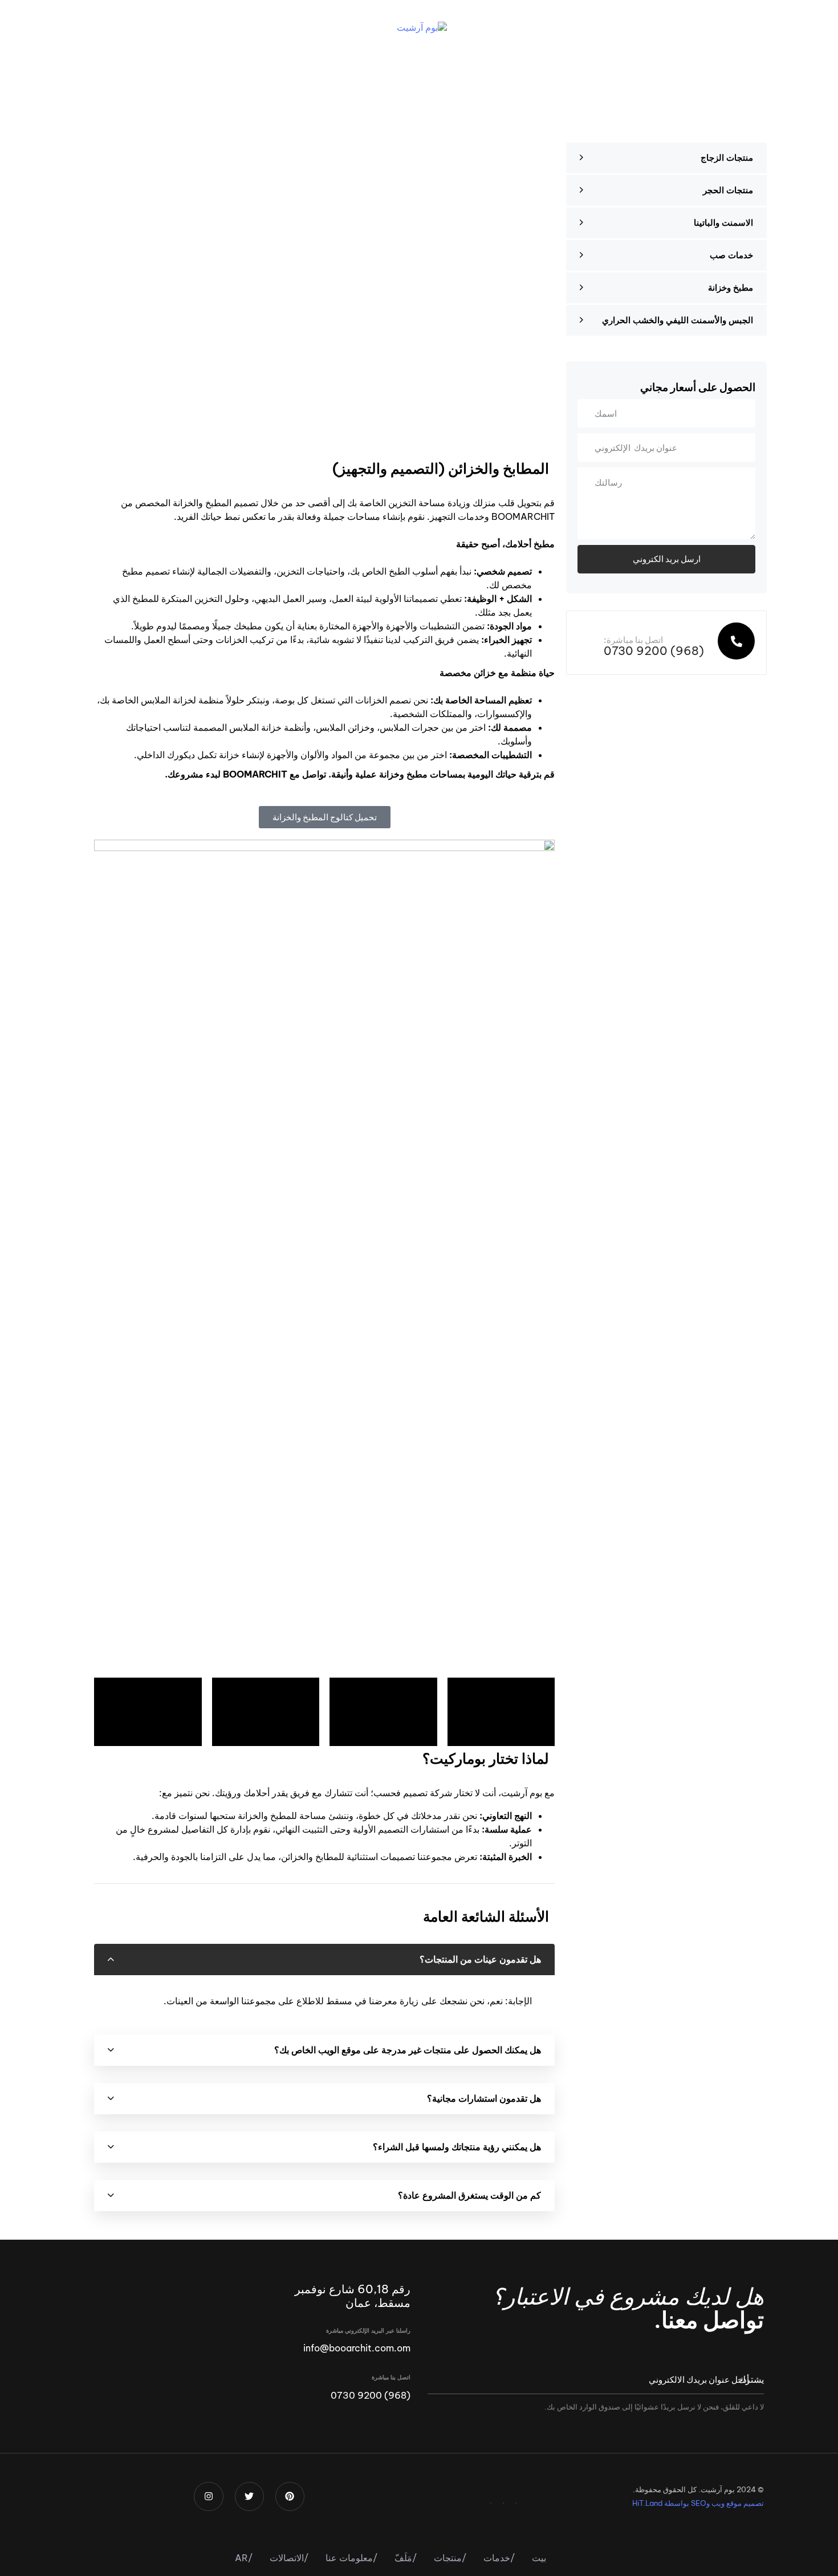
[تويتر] (503, 2503)
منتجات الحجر (728, 190)
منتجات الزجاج (727, 158)
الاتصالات (289, 2558)
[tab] (324, 1960)
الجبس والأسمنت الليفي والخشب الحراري (678, 320)
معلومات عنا (351, 2558)
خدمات (499, 2558)
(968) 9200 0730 (371, 2395)
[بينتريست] (516, 2503)
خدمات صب (731, 255)
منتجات (450, 2558)
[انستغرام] (491, 2503)
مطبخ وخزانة (731, 288)
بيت (539, 2558)
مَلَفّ (406, 2558)
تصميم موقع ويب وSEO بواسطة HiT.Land (698, 2503)
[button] (723, 27)
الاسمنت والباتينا (723, 223)
